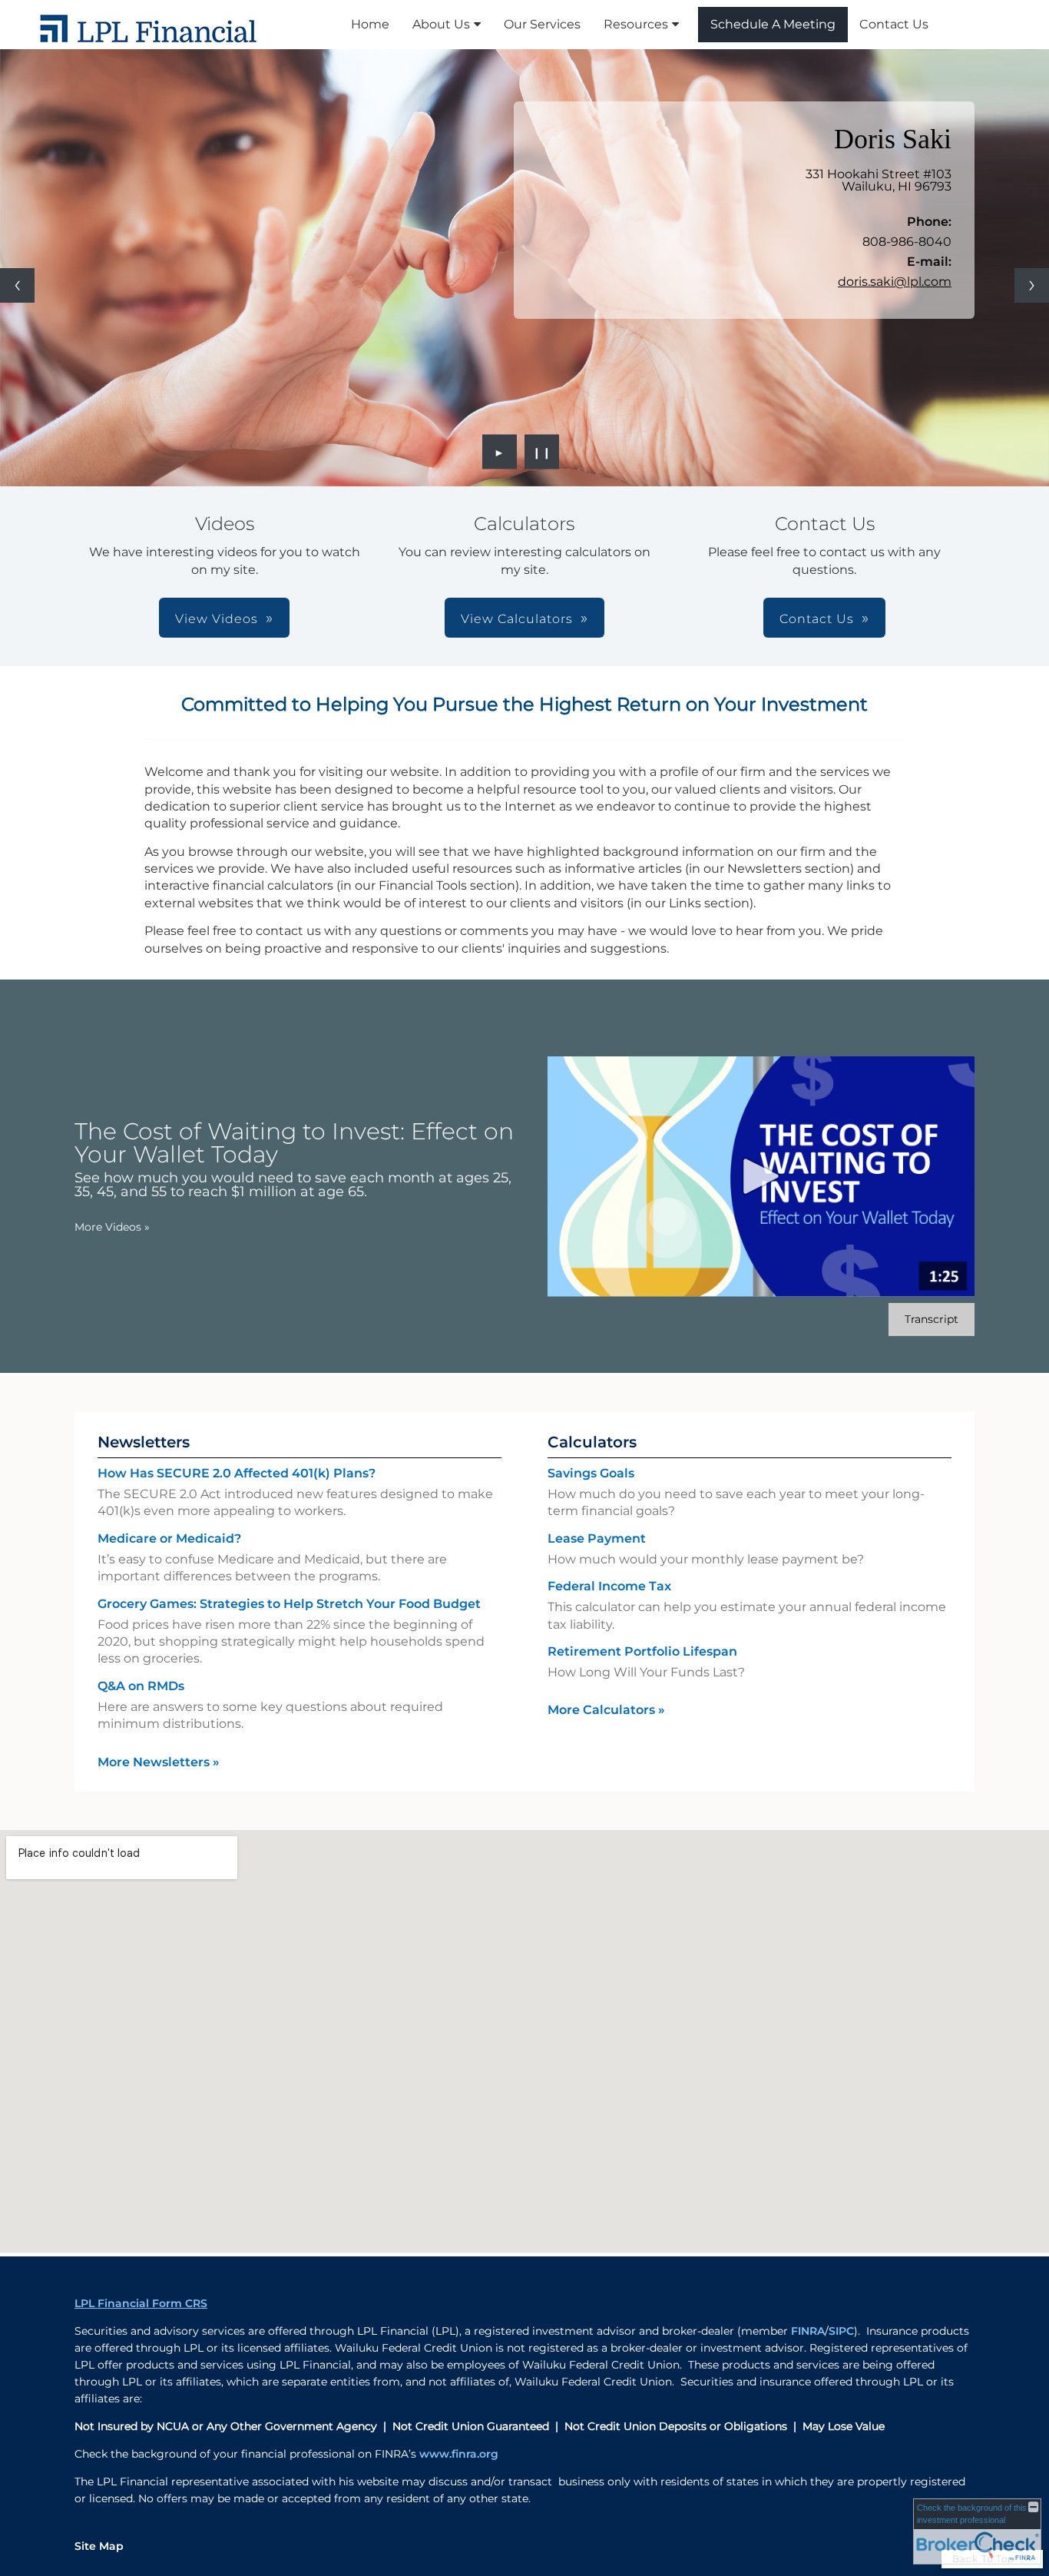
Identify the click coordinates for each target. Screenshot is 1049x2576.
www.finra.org (459, 2454)
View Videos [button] (217, 619)
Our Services (542, 24)
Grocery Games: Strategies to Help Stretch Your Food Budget (289, 1604)
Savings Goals (591, 1473)
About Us (441, 24)
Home (370, 24)
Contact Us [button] (817, 619)
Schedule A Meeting (773, 24)
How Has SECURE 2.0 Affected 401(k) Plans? (237, 1473)
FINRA (808, 2331)
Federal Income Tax (609, 1586)
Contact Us (894, 24)
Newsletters (144, 1442)
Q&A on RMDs (141, 1686)
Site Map (99, 2546)
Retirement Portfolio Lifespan (642, 1651)
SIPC (841, 2331)
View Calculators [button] (517, 619)
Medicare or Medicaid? (169, 1538)
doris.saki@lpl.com (895, 282)
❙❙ (542, 452)
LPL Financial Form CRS (141, 2303)
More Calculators (606, 1710)
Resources (636, 24)
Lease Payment (597, 1538)
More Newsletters (159, 1762)
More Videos (112, 1227)
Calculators (592, 1442)
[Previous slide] (17, 285)
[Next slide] (1032, 285)
